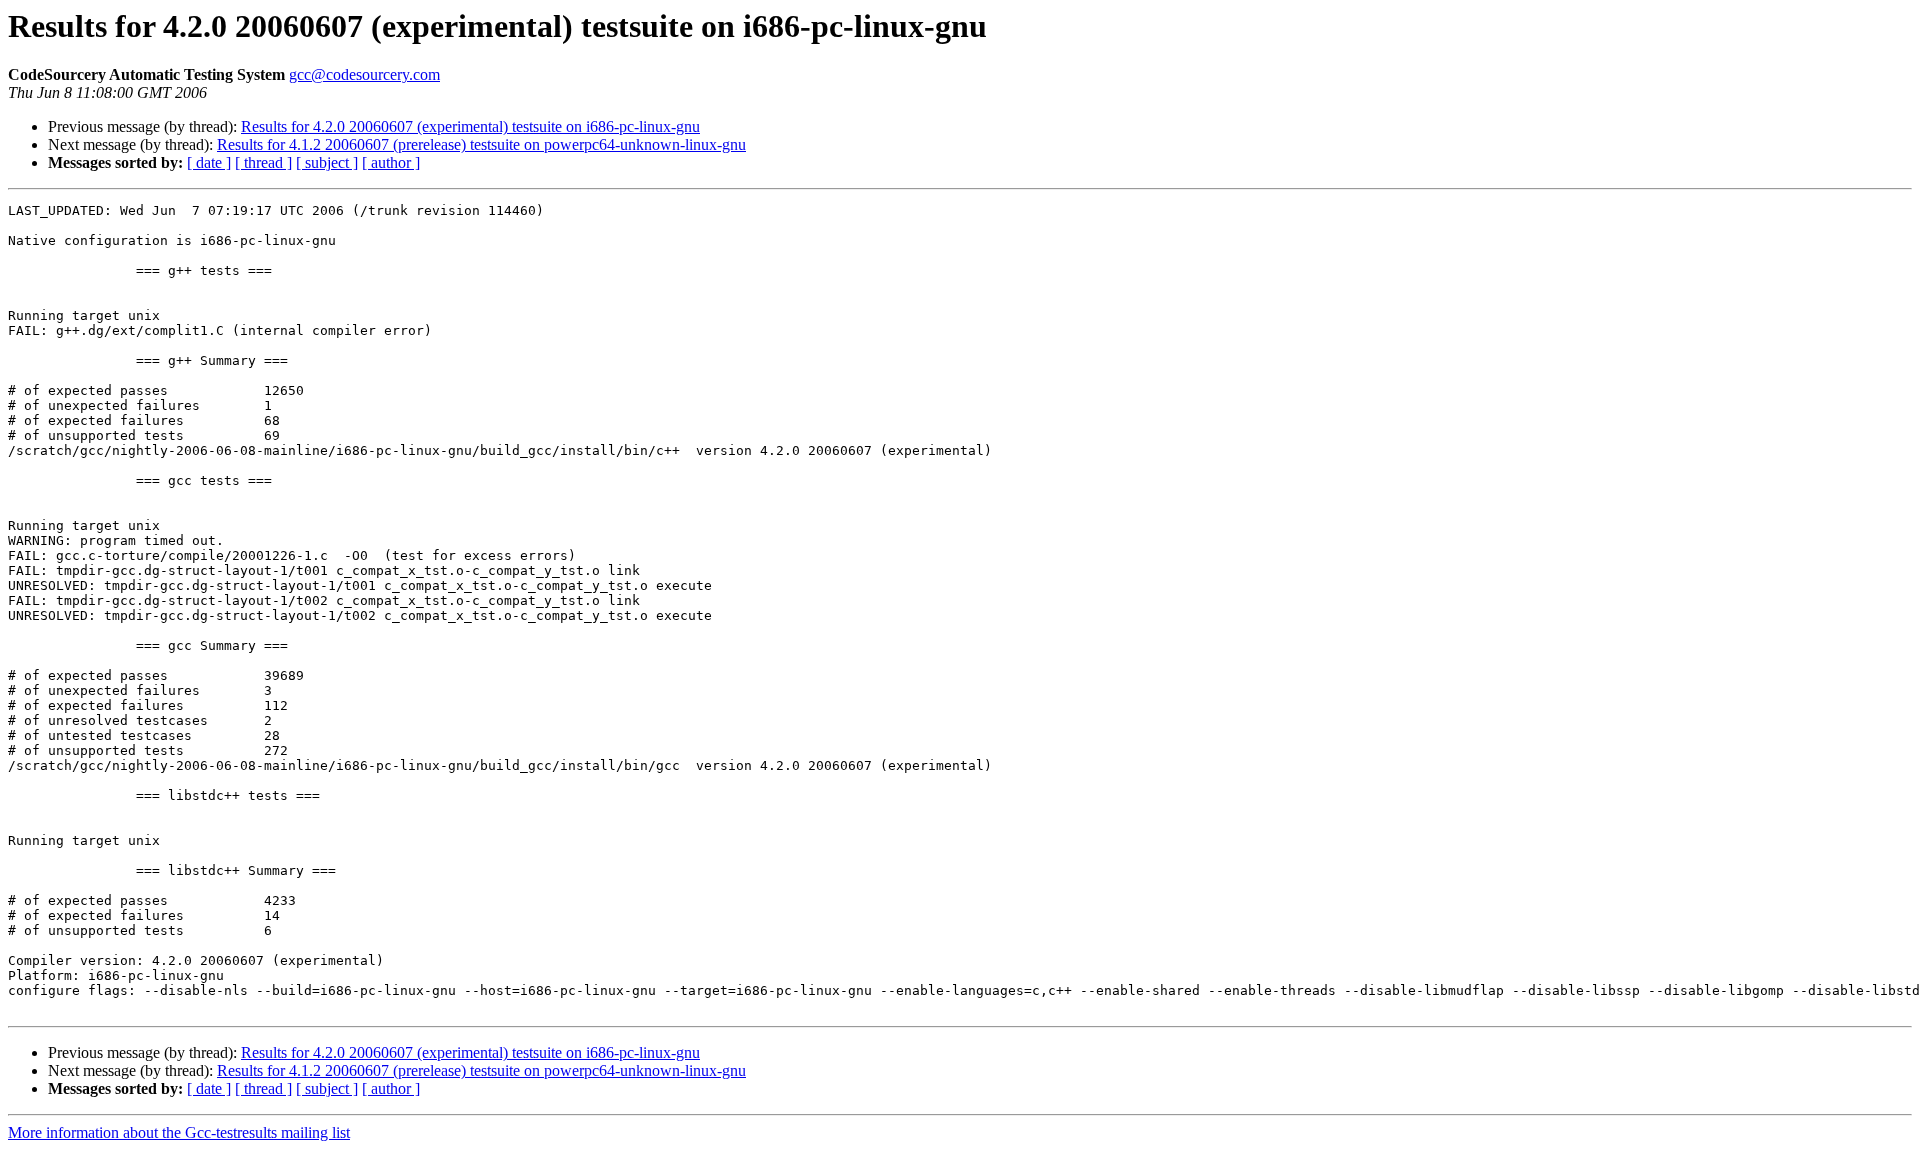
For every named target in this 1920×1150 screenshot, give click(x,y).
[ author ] (391, 162)
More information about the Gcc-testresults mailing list (179, 1132)
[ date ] (209, 162)
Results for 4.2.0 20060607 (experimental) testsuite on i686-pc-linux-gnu (470, 126)
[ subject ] (327, 162)
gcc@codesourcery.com (364, 74)
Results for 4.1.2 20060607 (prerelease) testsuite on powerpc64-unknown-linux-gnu (481, 144)
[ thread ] (263, 162)
